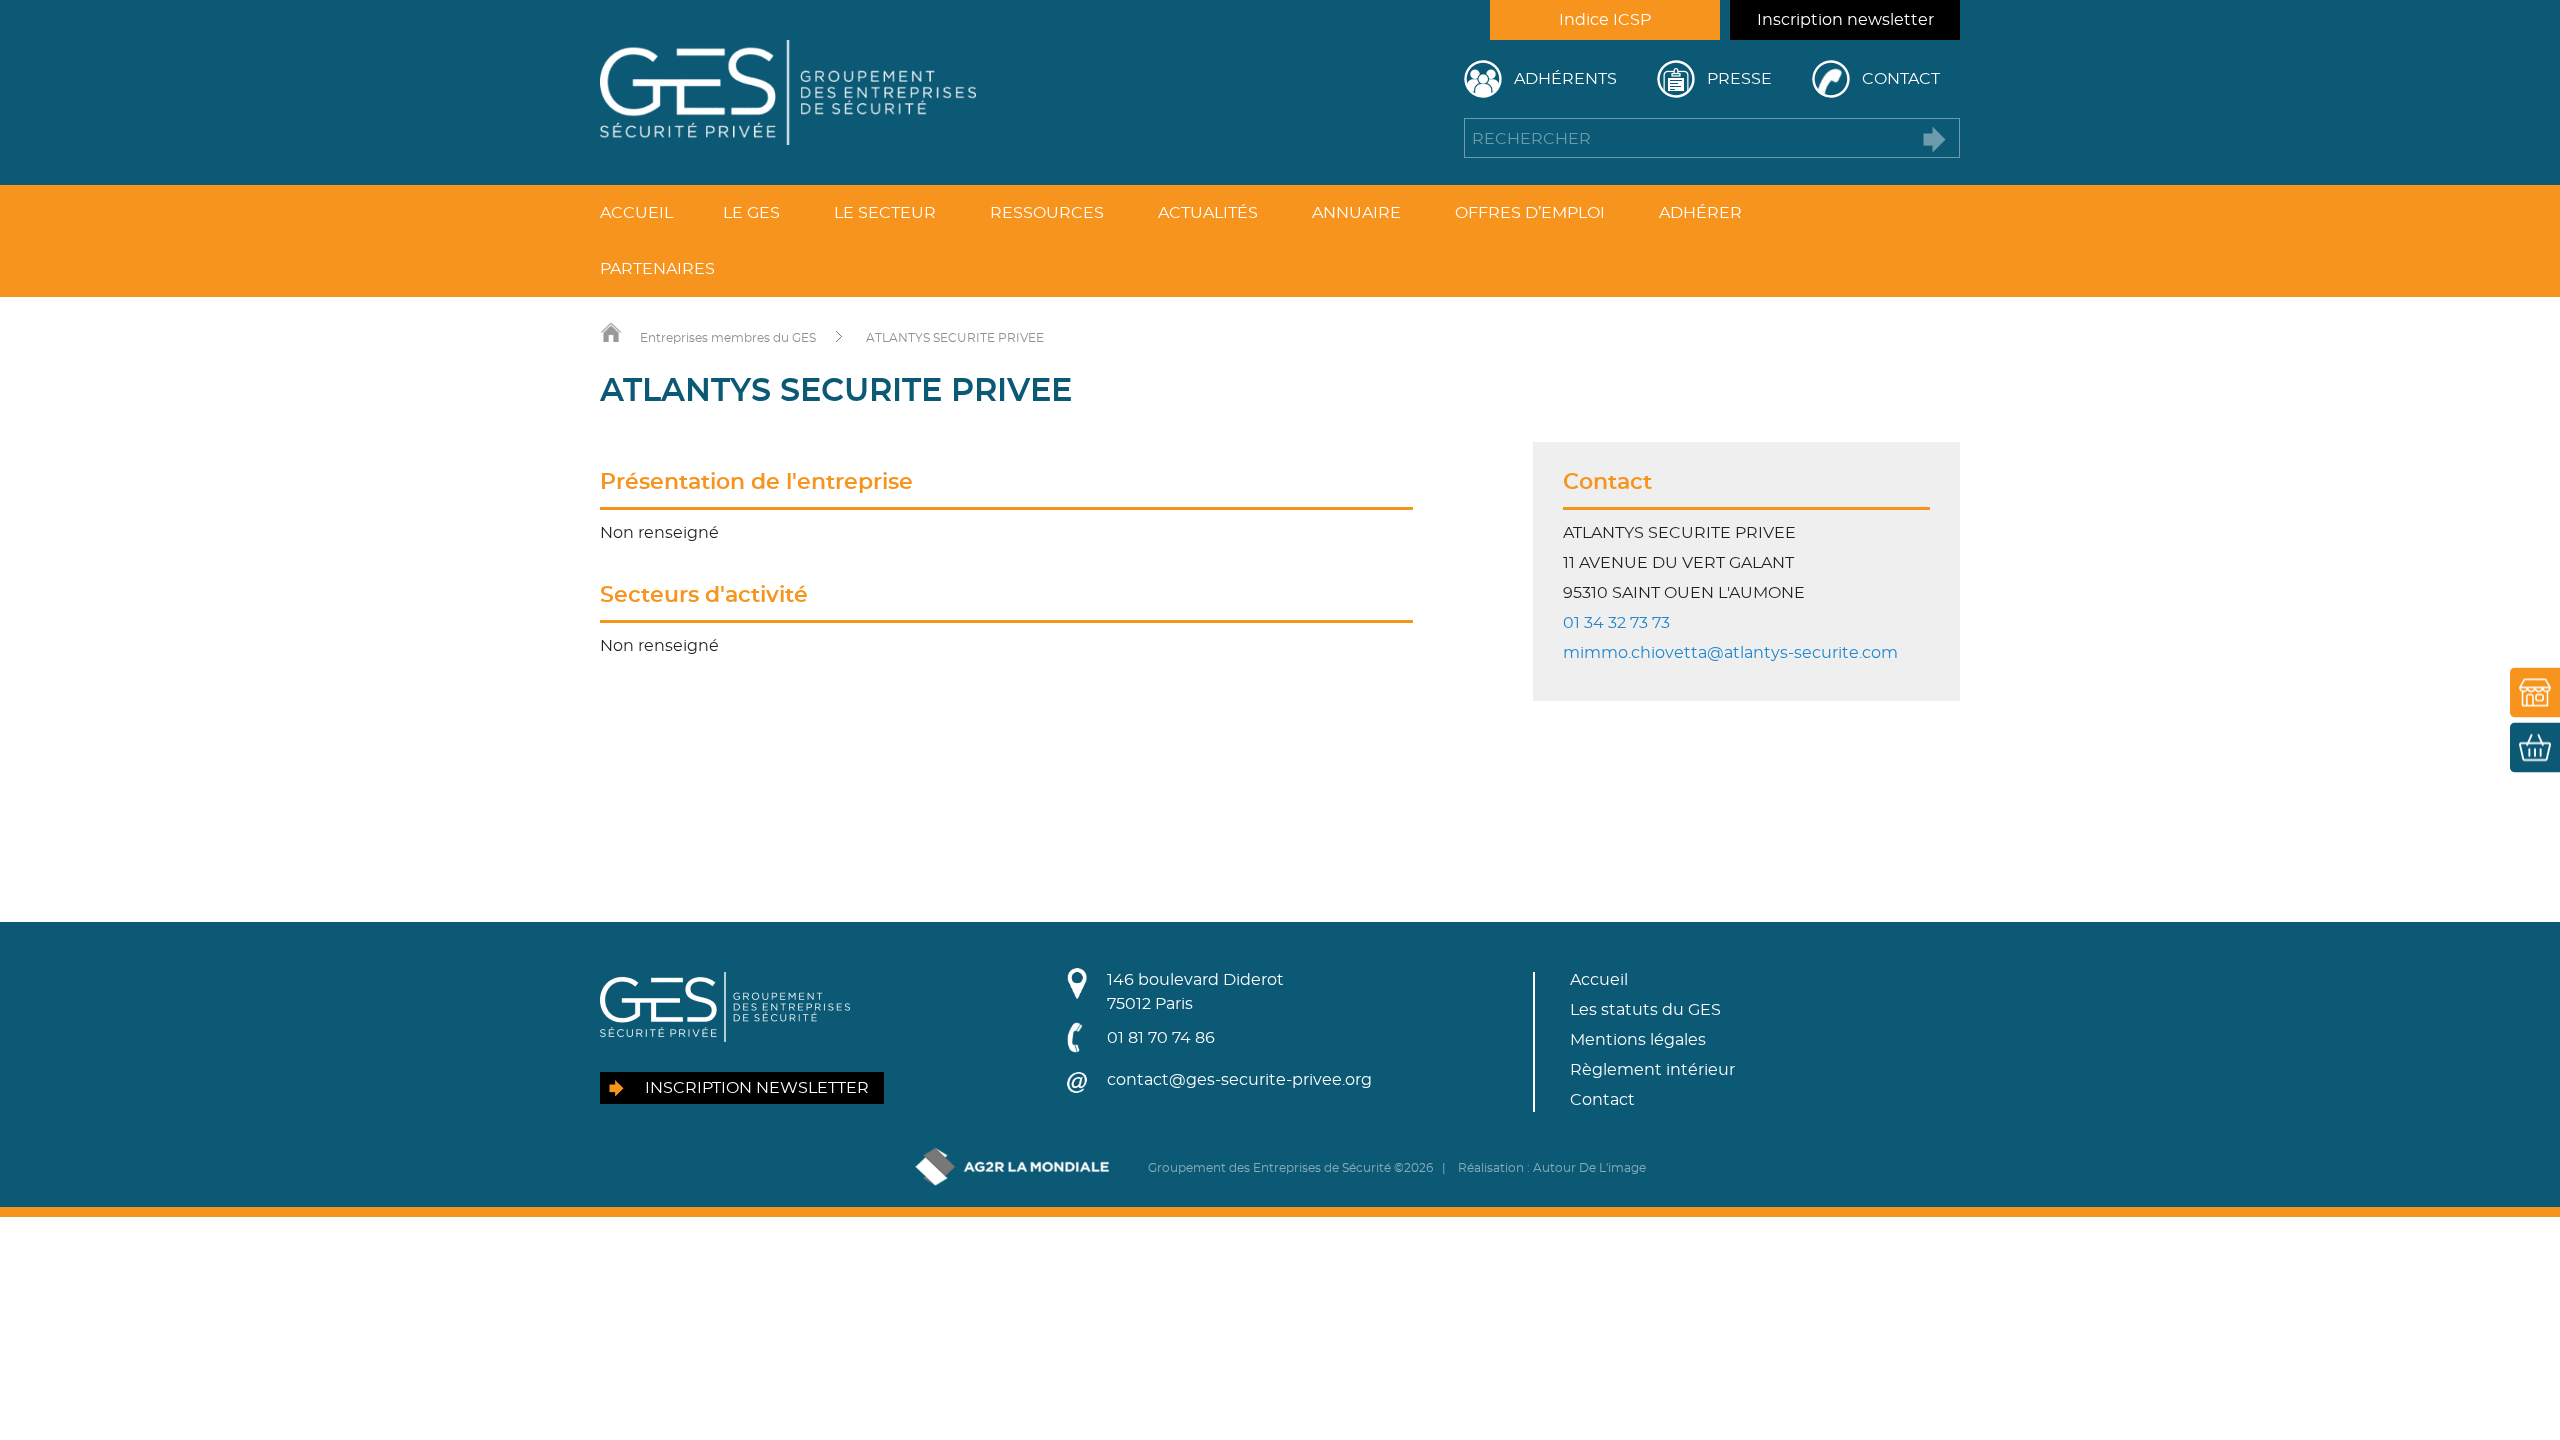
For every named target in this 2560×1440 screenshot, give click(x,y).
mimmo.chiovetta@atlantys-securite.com (1730, 653)
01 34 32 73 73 (1616, 623)
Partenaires (657, 269)
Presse (1739, 79)
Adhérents (1565, 79)
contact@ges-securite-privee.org (1239, 1080)
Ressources (1047, 213)
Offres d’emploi (1530, 213)
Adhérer (1700, 213)
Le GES (751, 213)
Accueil (636, 213)
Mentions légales (1638, 1040)
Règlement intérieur (1652, 1070)
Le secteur (885, 213)
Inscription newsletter (1845, 20)
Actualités (1208, 213)
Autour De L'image (1589, 1168)
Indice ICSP (1605, 20)
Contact (1901, 79)
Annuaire (1356, 213)
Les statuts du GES (1645, 1010)
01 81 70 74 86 (1161, 1038)
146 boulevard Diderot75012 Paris (1195, 992)
